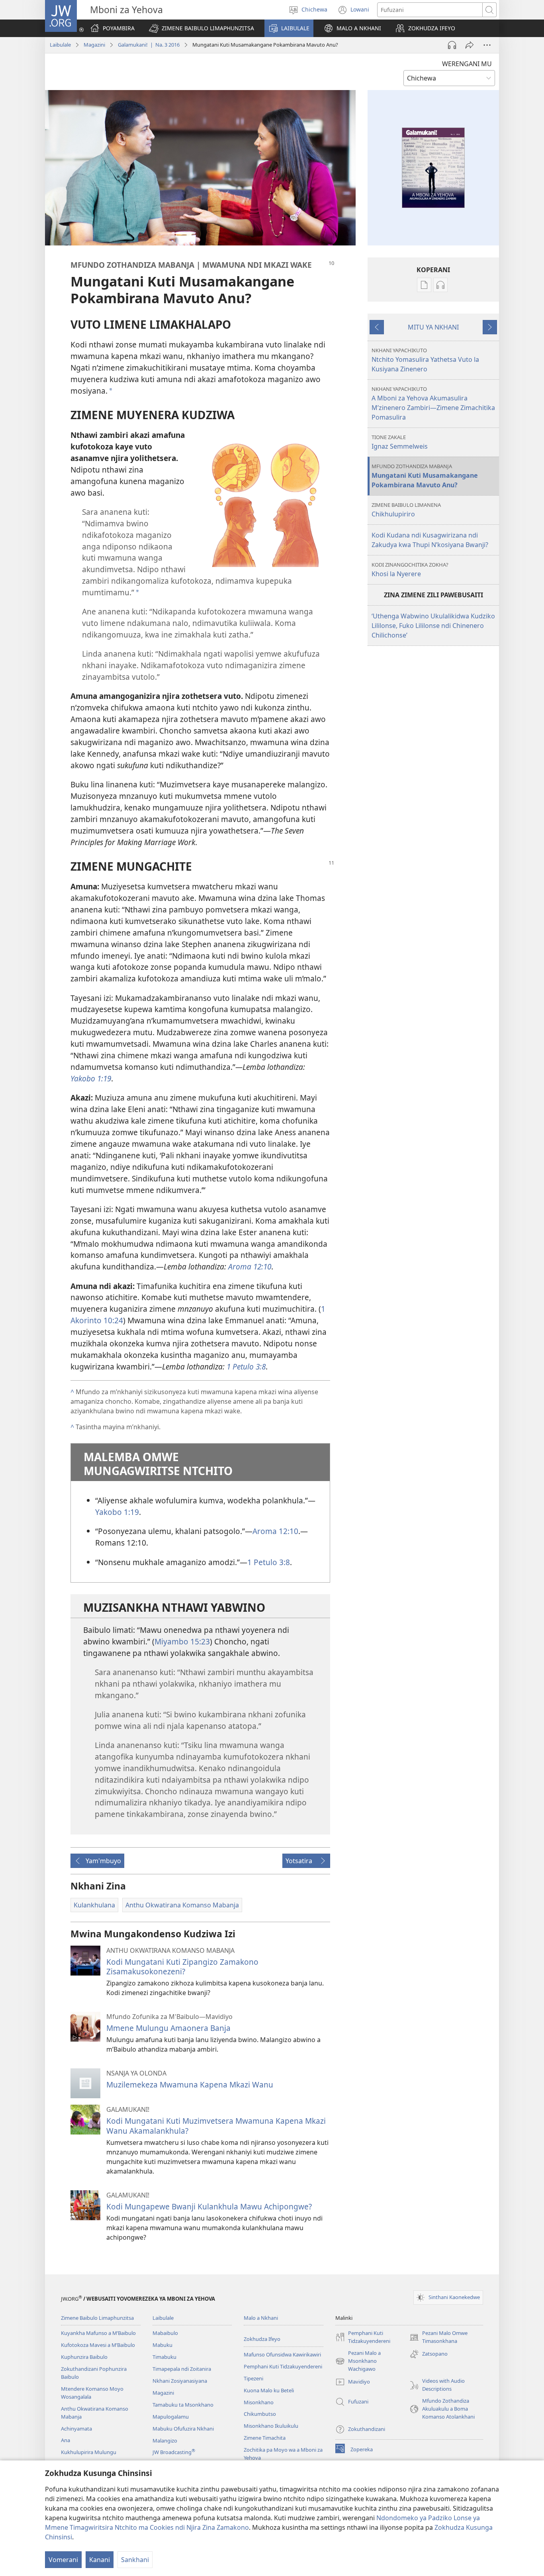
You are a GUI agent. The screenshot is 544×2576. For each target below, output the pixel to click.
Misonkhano (259, 2402)
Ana (66, 2440)
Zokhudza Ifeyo (262, 2339)
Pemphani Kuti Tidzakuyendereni (283, 2366)
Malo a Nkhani (261, 2318)
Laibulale (60, 45)
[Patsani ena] (470, 45)
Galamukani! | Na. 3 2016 (149, 45)
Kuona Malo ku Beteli (269, 2390)
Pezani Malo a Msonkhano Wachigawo (358, 2361)
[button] (202, 28)
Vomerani (63, 2560)
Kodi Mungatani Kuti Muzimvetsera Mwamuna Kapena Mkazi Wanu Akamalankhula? (216, 2126)
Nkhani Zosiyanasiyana (180, 2381)
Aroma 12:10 (275, 1531)
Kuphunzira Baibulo (84, 2357)
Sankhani (135, 2560)
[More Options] (487, 45)
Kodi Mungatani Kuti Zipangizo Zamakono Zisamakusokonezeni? (182, 1967)
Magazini (94, 45)
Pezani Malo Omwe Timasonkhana (438, 2337)
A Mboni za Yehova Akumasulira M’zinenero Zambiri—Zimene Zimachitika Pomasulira (433, 403)
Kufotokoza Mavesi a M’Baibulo (98, 2345)
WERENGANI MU (467, 64)
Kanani (100, 2560)
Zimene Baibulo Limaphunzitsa (97, 2318)
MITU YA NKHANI (433, 327)
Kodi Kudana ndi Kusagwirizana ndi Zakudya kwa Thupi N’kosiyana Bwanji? (430, 540)
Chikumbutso (260, 2414)
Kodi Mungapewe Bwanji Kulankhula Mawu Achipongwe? (209, 2206)
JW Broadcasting (174, 2452)
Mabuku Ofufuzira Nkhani (183, 2429)
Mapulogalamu (171, 2417)
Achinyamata (76, 2429)
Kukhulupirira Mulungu (89, 2452)
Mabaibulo (165, 2333)
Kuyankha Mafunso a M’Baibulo (98, 2333)
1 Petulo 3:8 (269, 1562)
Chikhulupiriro (406, 510)
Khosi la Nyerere (410, 570)
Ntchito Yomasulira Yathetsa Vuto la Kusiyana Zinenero (425, 360)
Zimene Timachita (265, 2438)
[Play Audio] (452, 45)
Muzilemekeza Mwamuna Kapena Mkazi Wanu (190, 2085)
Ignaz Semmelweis (400, 442)
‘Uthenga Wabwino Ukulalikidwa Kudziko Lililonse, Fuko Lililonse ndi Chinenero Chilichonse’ (433, 626)
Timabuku (164, 2357)
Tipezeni (253, 2378)
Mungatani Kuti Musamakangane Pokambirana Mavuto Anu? (425, 476)
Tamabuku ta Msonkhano (183, 2405)
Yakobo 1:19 (117, 1512)
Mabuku (162, 2345)
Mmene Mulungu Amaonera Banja (168, 2028)
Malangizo (165, 2441)
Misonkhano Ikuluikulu (271, 2426)
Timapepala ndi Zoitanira (182, 2369)
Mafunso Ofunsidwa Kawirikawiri (282, 2354)
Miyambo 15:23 (182, 1641)
